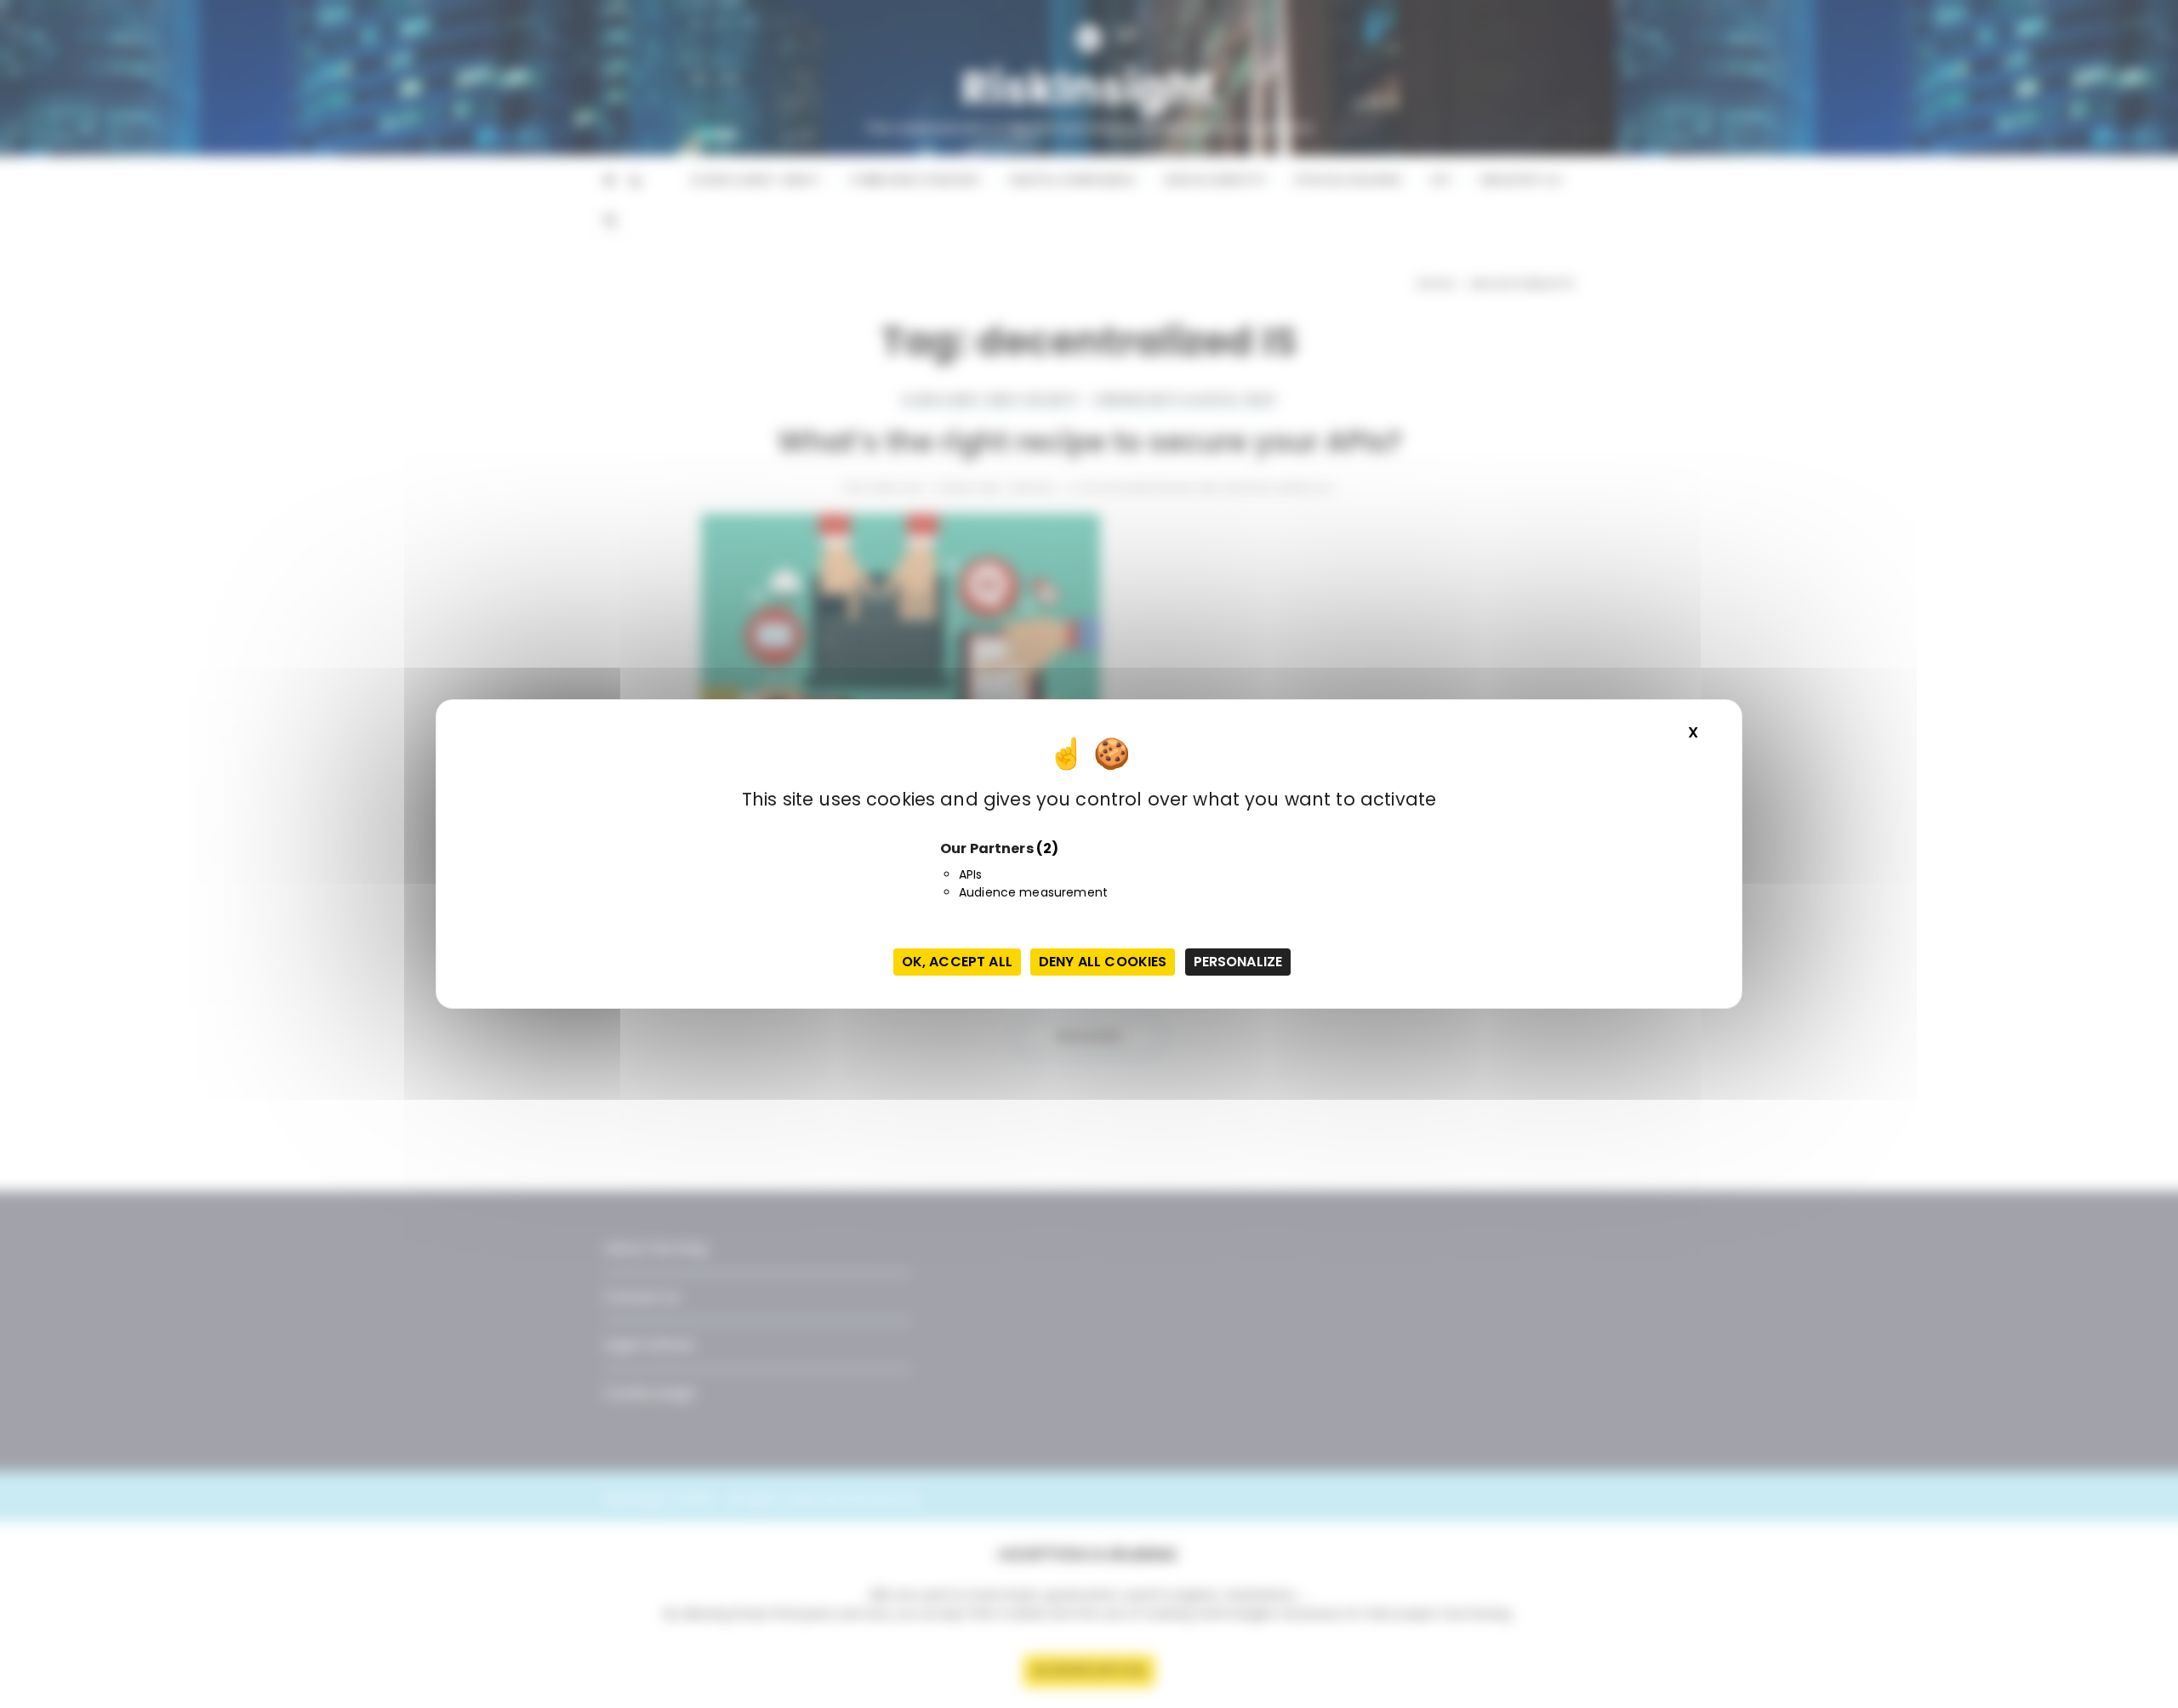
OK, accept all (957, 962)
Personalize (1238, 962)
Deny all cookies (1103, 962)
